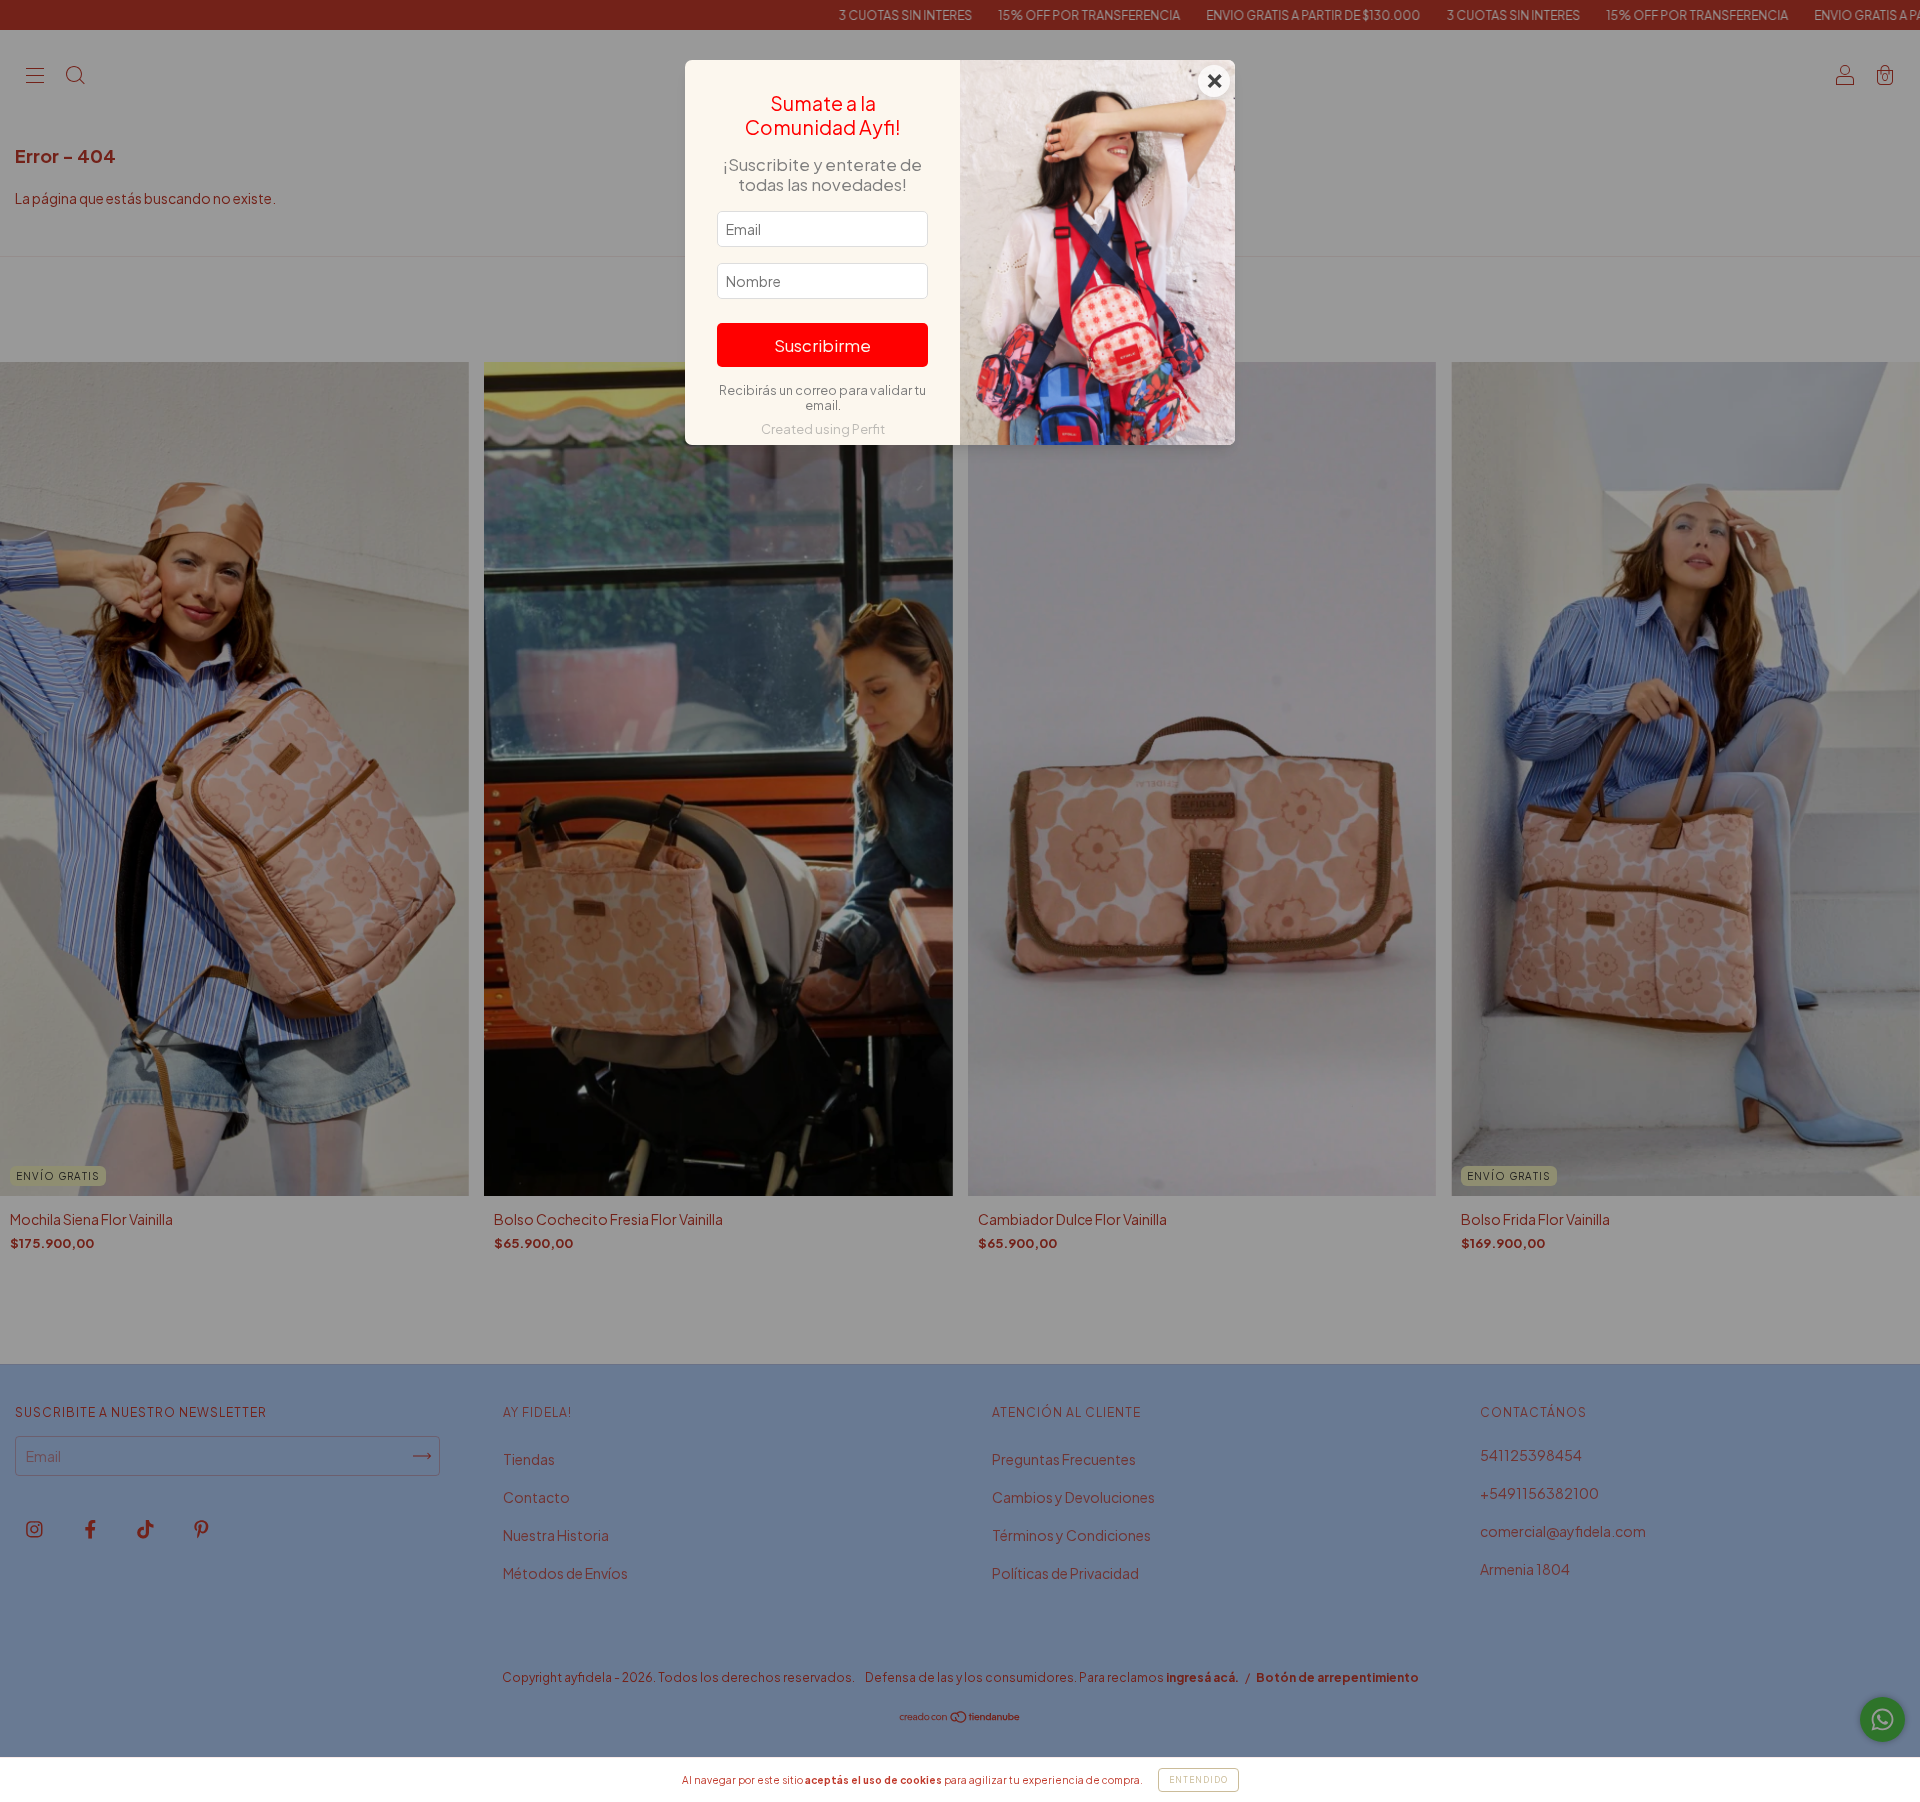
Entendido (1198, 1780)
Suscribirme (822, 345)
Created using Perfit (823, 429)
